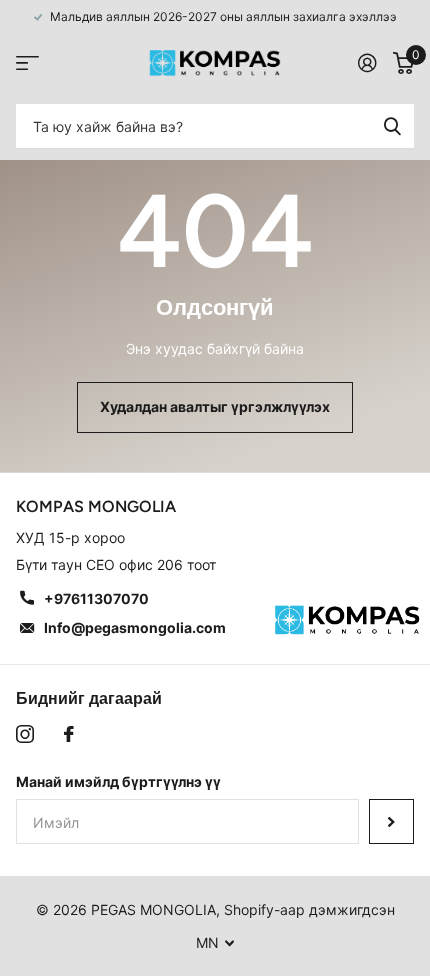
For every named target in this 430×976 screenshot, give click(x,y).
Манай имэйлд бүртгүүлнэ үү (118, 781)
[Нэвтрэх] (367, 63)
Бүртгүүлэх (391, 821)
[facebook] (69, 734)
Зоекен (392, 126)
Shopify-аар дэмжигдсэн (309, 909)
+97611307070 (96, 598)
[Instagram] (25, 734)
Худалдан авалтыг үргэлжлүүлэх (215, 406)
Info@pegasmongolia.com (135, 627)
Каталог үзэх (27, 63)
